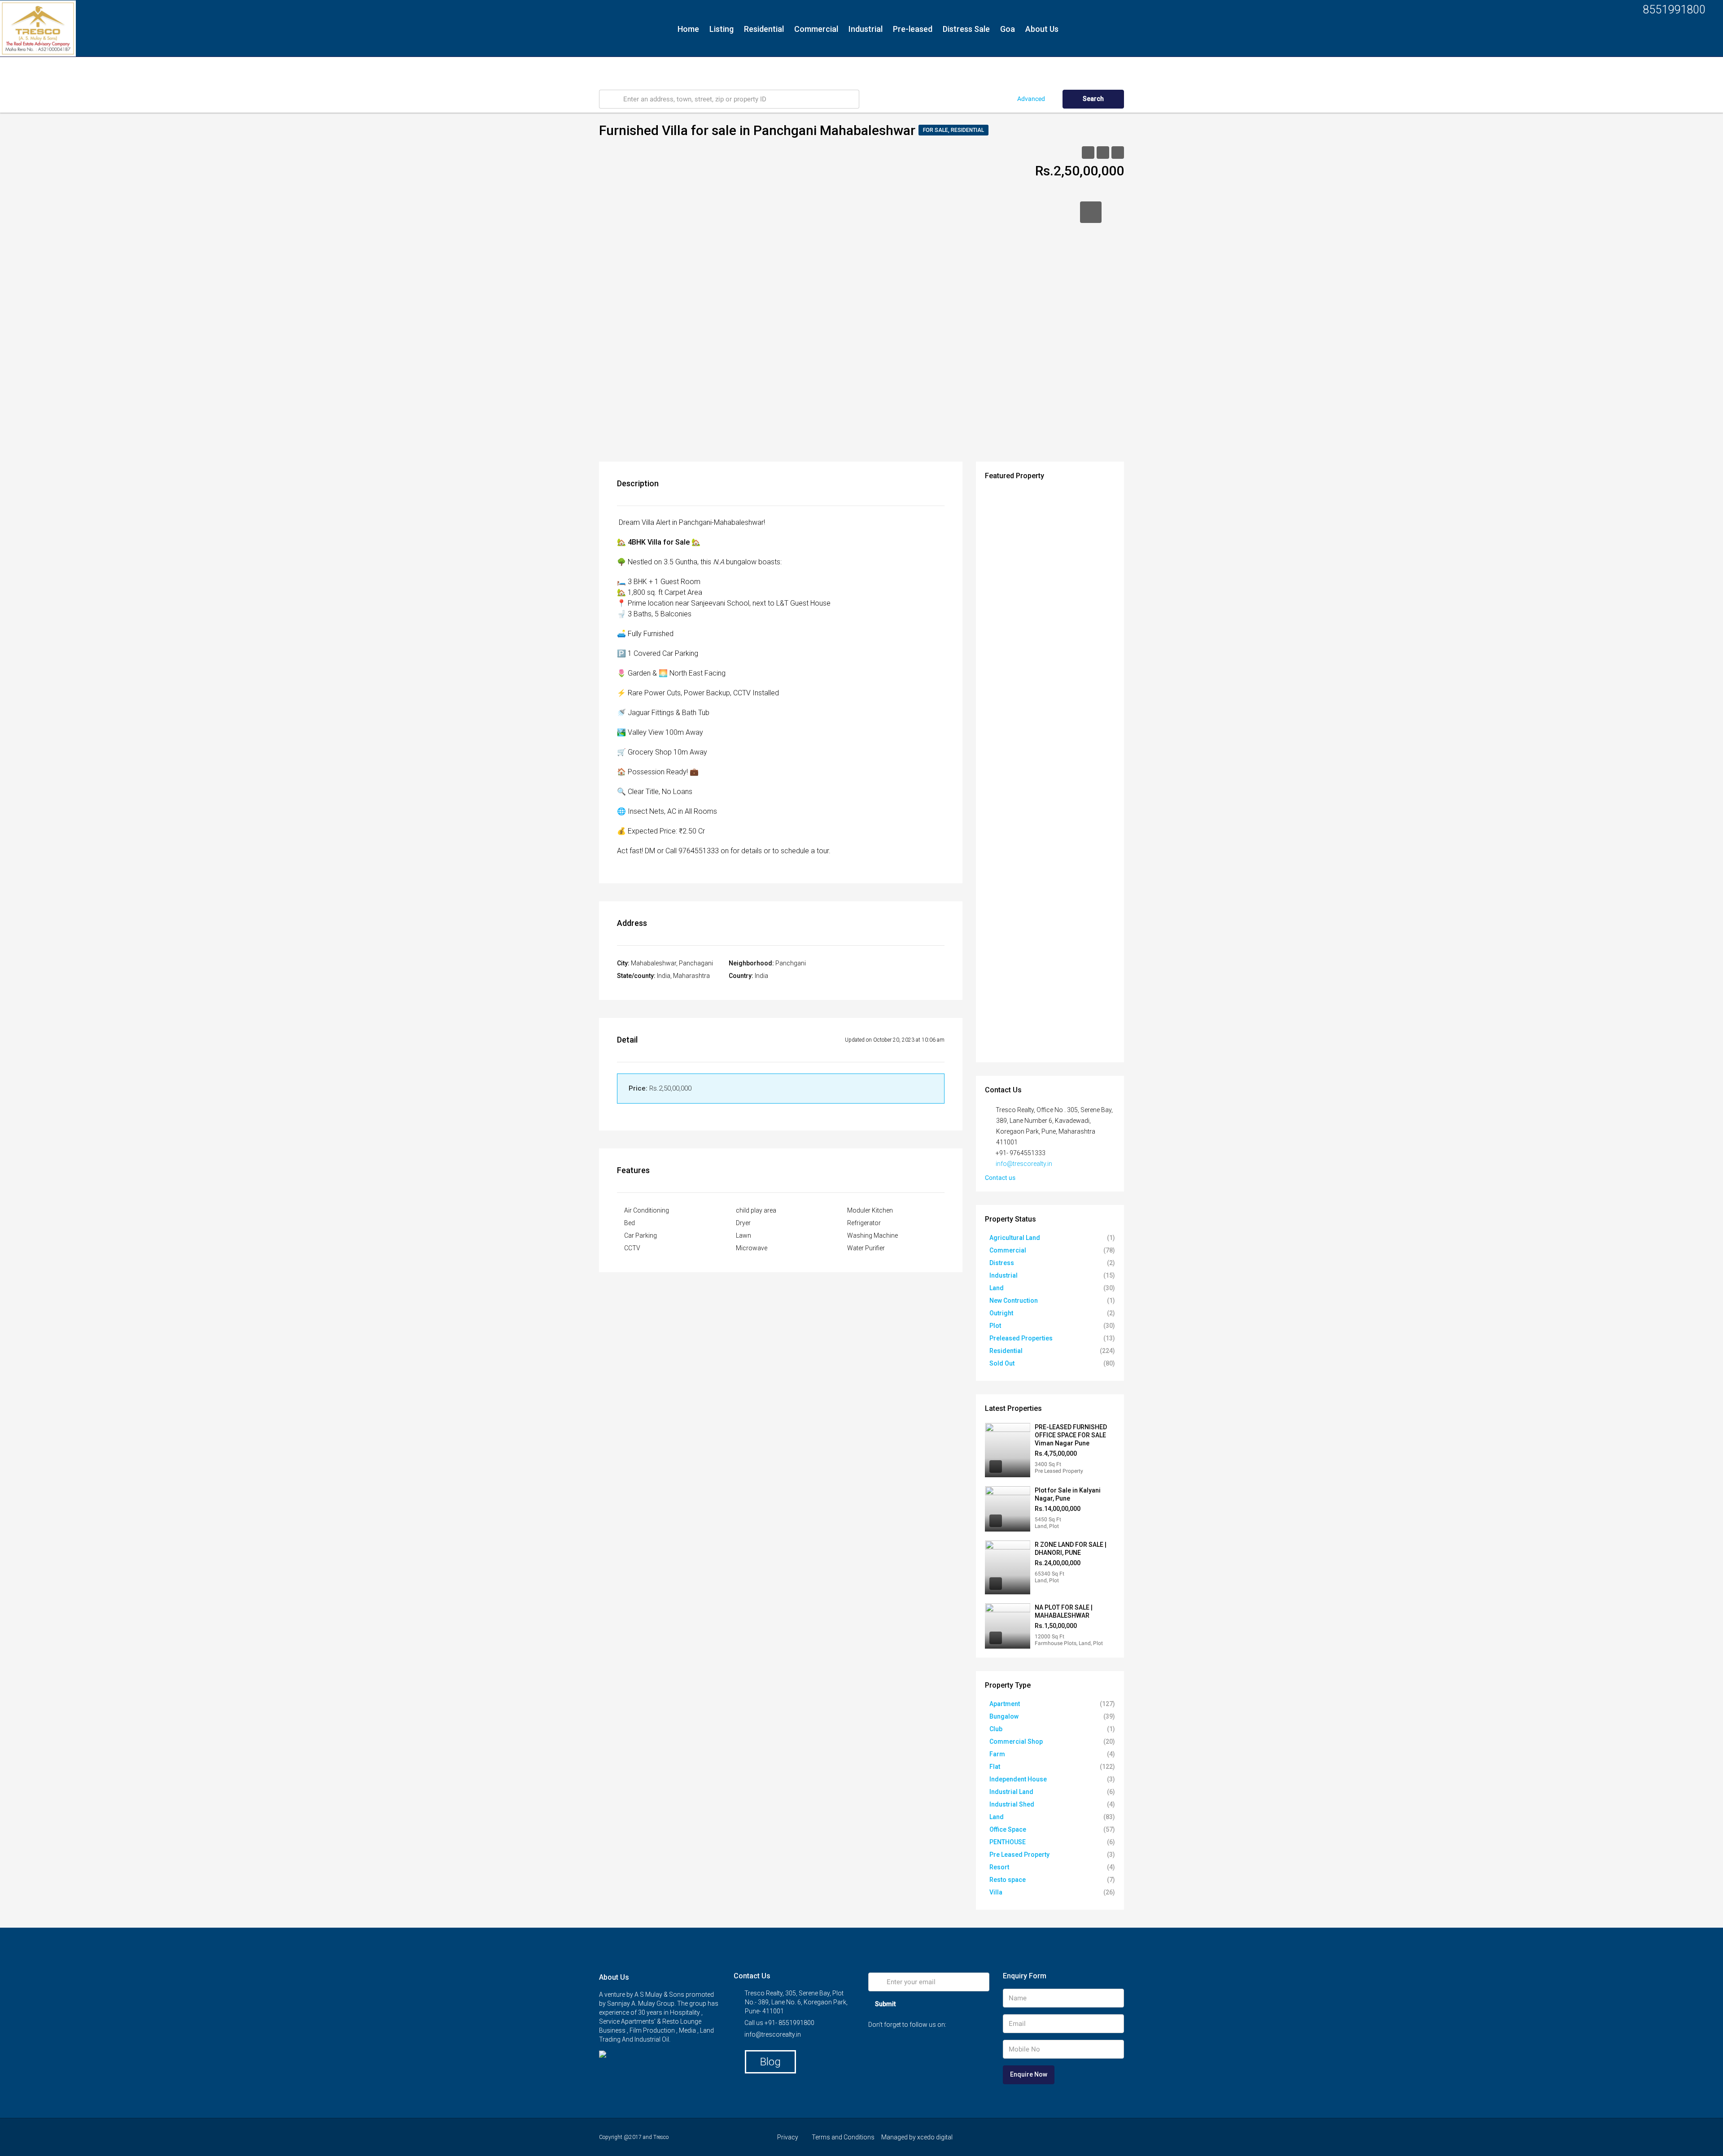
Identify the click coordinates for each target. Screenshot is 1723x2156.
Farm (997, 1754)
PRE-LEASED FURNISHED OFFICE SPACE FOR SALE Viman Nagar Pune (1071, 1435)
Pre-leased (913, 29)
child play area (756, 1210)
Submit (885, 2004)
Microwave (752, 1248)
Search (1093, 99)
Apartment (1005, 1704)
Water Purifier (866, 1248)
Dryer (743, 1223)
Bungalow (1004, 1716)
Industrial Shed (1012, 1804)
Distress (1002, 1263)
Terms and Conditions (843, 2137)
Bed (630, 1223)
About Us (1042, 29)
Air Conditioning (647, 1210)
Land (997, 1288)
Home (688, 29)
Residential (764, 29)
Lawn (743, 1235)
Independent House (1018, 1779)
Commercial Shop (1016, 1741)
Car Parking (641, 1235)
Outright (1001, 1313)
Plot (995, 1326)
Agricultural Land (1015, 1238)
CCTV (632, 1248)
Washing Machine (872, 1235)
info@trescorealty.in (1024, 1164)
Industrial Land (1011, 1792)
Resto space (1008, 1880)
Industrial (866, 29)
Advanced (1031, 99)
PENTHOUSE (1008, 1842)
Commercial (816, 29)
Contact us (1001, 1178)
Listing (722, 29)
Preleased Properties (1021, 1338)
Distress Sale (966, 29)
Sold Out (1002, 1363)
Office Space (1008, 1829)
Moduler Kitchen (870, 1210)
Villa (996, 1892)
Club (996, 1729)
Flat (995, 1767)
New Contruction (1014, 1301)
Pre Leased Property (1019, 1855)
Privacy (788, 2137)
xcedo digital (935, 2137)
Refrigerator (864, 1223)
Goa (1008, 29)
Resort (999, 1867)
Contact (693, 69)
